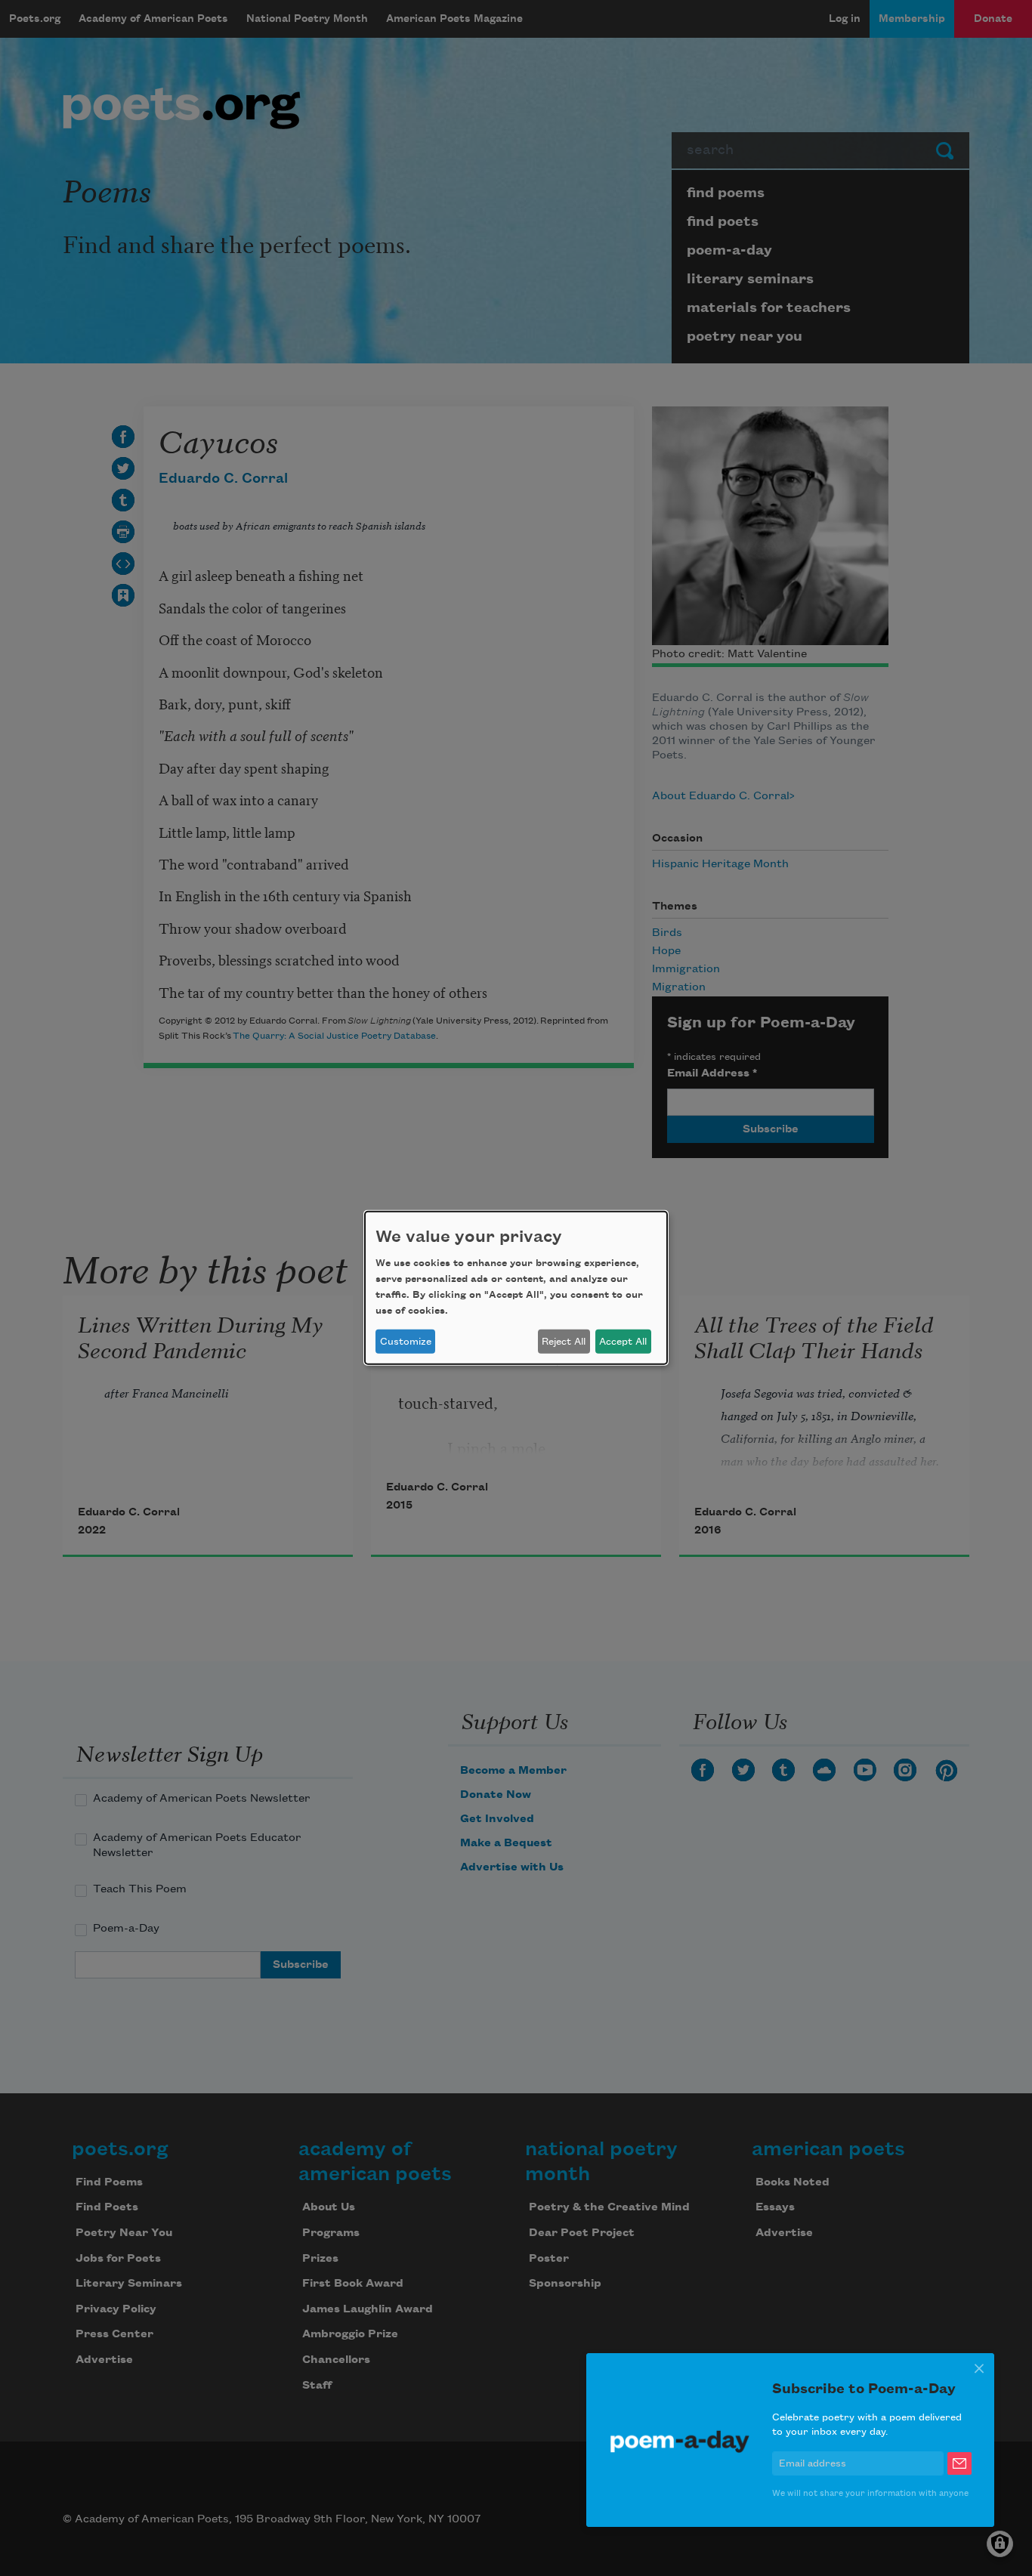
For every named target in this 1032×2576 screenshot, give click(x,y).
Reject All (564, 1342)
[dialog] (516, 1288)
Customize (406, 1342)
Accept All (623, 1342)
